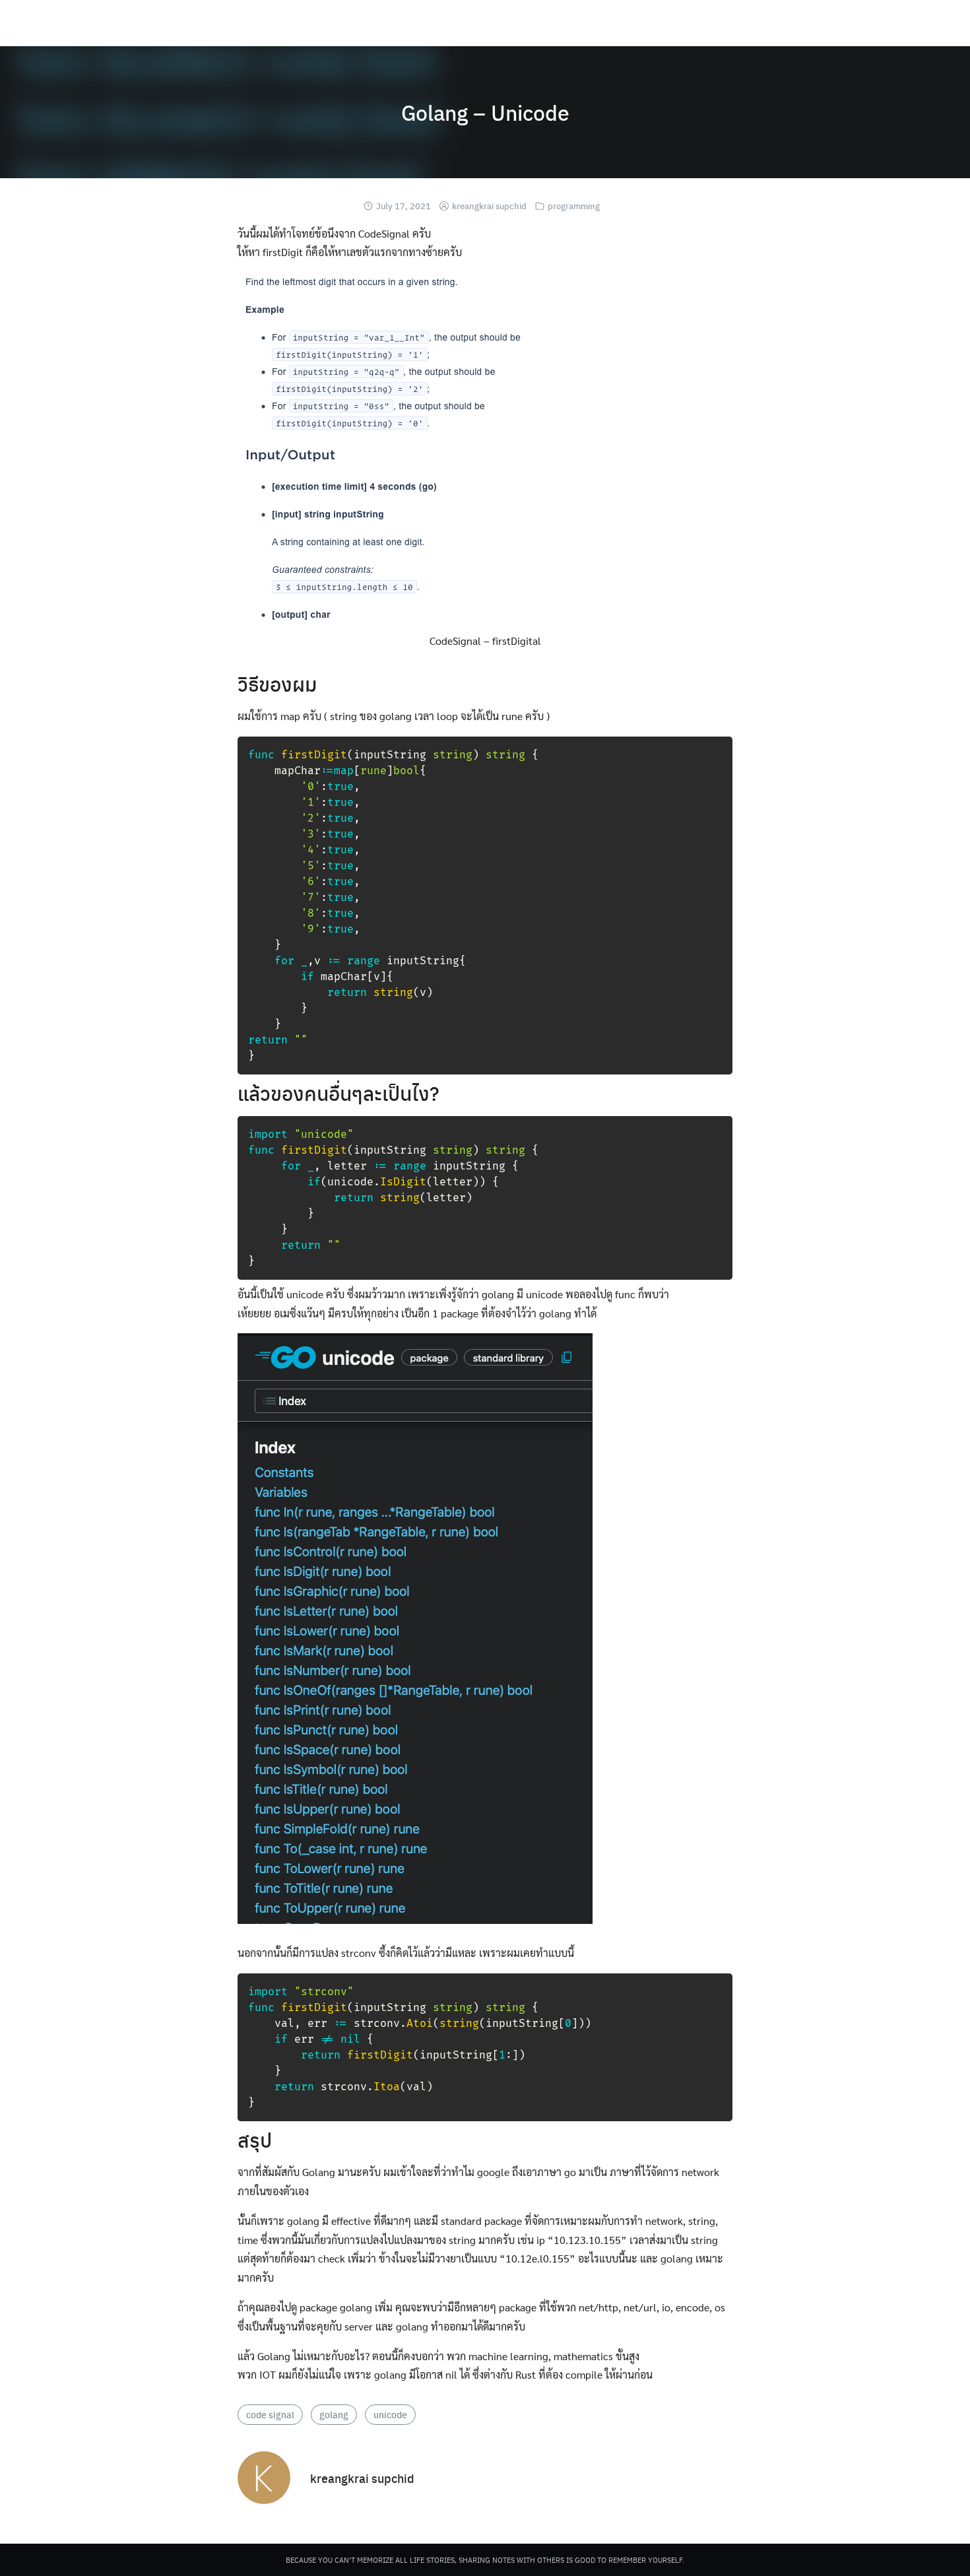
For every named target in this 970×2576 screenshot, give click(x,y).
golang (334, 2414)
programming (574, 206)
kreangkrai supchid (489, 206)
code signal (270, 2414)
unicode (390, 2414)
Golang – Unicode (485, 112)
